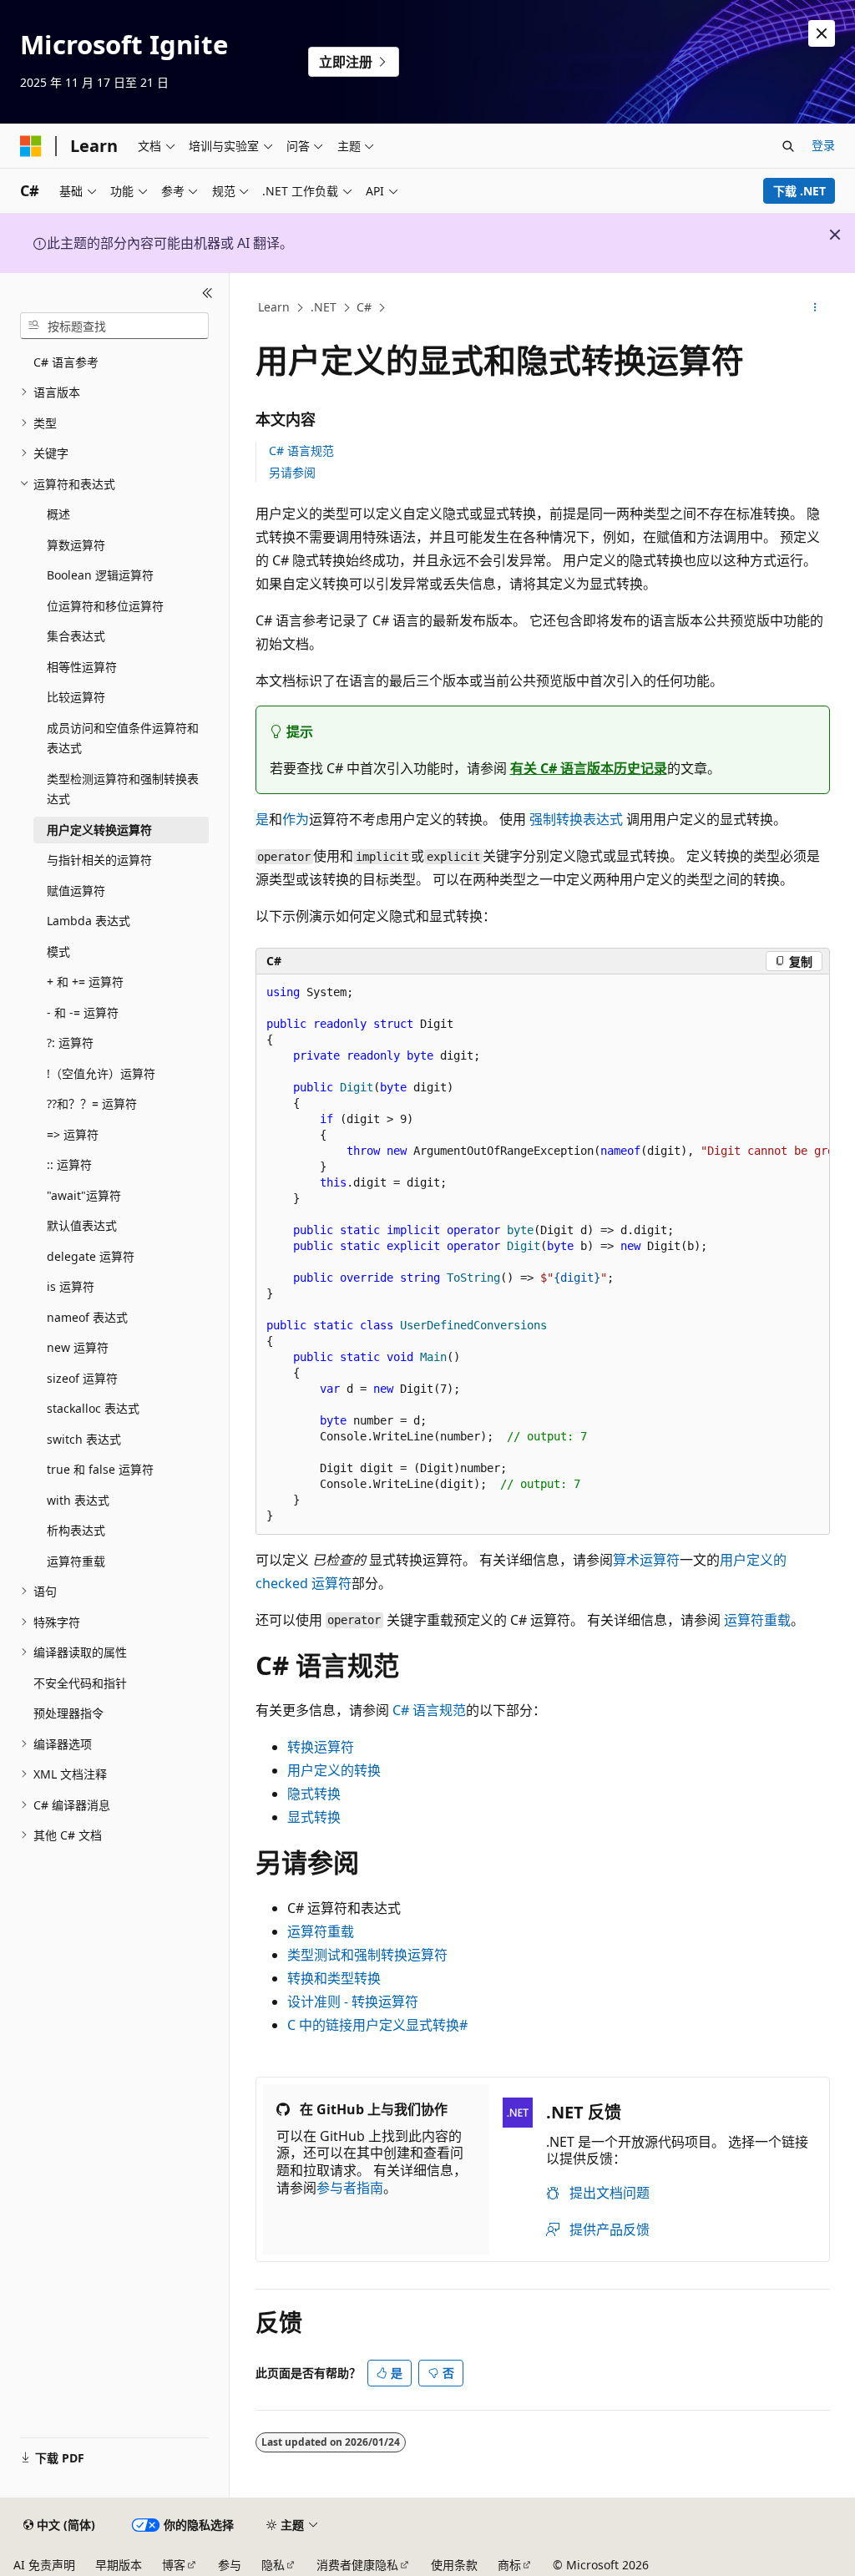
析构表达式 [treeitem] (76, 1530)
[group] (543, 1254)
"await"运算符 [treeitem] (84, 1195)
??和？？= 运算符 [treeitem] (92, 1103)
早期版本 (119, 2565)
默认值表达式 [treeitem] (82, 1225)
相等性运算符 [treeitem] (82, 667)
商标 (509, 2565)
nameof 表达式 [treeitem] (87, 1317)
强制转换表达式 (576, 819)
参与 (230, 2565)
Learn (274, 307)
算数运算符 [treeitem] (76, 545)
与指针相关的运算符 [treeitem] (99, 860)
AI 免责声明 (44, 2565)
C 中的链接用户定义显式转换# (377, 2025)
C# (364, 307)
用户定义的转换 (334, 1770)
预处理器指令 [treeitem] (68, 1713)
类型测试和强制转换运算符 (367, 1955)
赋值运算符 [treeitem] (76, 891)
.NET (324, 307)
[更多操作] (815, 308)
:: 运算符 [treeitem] (69, 1164)
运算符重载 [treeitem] (76, 1561)
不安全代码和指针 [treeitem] (80, 1683)
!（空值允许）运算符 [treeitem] (101, 1073)
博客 (174, 2565)
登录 (823, 145)
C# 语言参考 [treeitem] (66, 362)
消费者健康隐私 (357, 2565)
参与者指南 (350, 2188)
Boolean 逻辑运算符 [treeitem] (100, 575)
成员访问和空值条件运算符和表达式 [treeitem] (123, 738)
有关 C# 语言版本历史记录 (589, 768)
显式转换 (314, 1817)
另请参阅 (292, 472)
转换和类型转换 (334, 1978)
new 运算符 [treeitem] (78, 1347)
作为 (296, 819)
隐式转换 (314, 1794)
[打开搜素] (788, 146)
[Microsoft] (31, 146)
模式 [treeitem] (58, 951)
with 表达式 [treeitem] (78, 1500)
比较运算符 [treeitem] (76, 697)
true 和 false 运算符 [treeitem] (100, 1469)
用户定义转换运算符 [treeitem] (99, 830)
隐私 (273, 2565)
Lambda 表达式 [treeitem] (89, 921)
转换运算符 (321, 1747)
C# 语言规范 (301, 450)
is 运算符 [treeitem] (71, 1286)
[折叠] (207, 293)
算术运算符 (646, 1560)
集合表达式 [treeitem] (76, 636)
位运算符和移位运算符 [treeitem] (105, 606)
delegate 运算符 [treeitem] (91, 1256)
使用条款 (454, 2565)
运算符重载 (757, 1620)
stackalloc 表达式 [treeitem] (93, 1408)
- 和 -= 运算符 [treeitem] (83, 1012)
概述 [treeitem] (58, 514)
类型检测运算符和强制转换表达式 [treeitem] (123, 789)
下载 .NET (799, 191)
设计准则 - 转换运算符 (353, 2002)
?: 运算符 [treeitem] (70, 1043)
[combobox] (114, 326)
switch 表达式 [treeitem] (84, 1439)
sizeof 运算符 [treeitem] (82, 1378)
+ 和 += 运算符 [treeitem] (85, 982)
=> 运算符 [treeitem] (73, 1134)
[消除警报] (822, 33)
